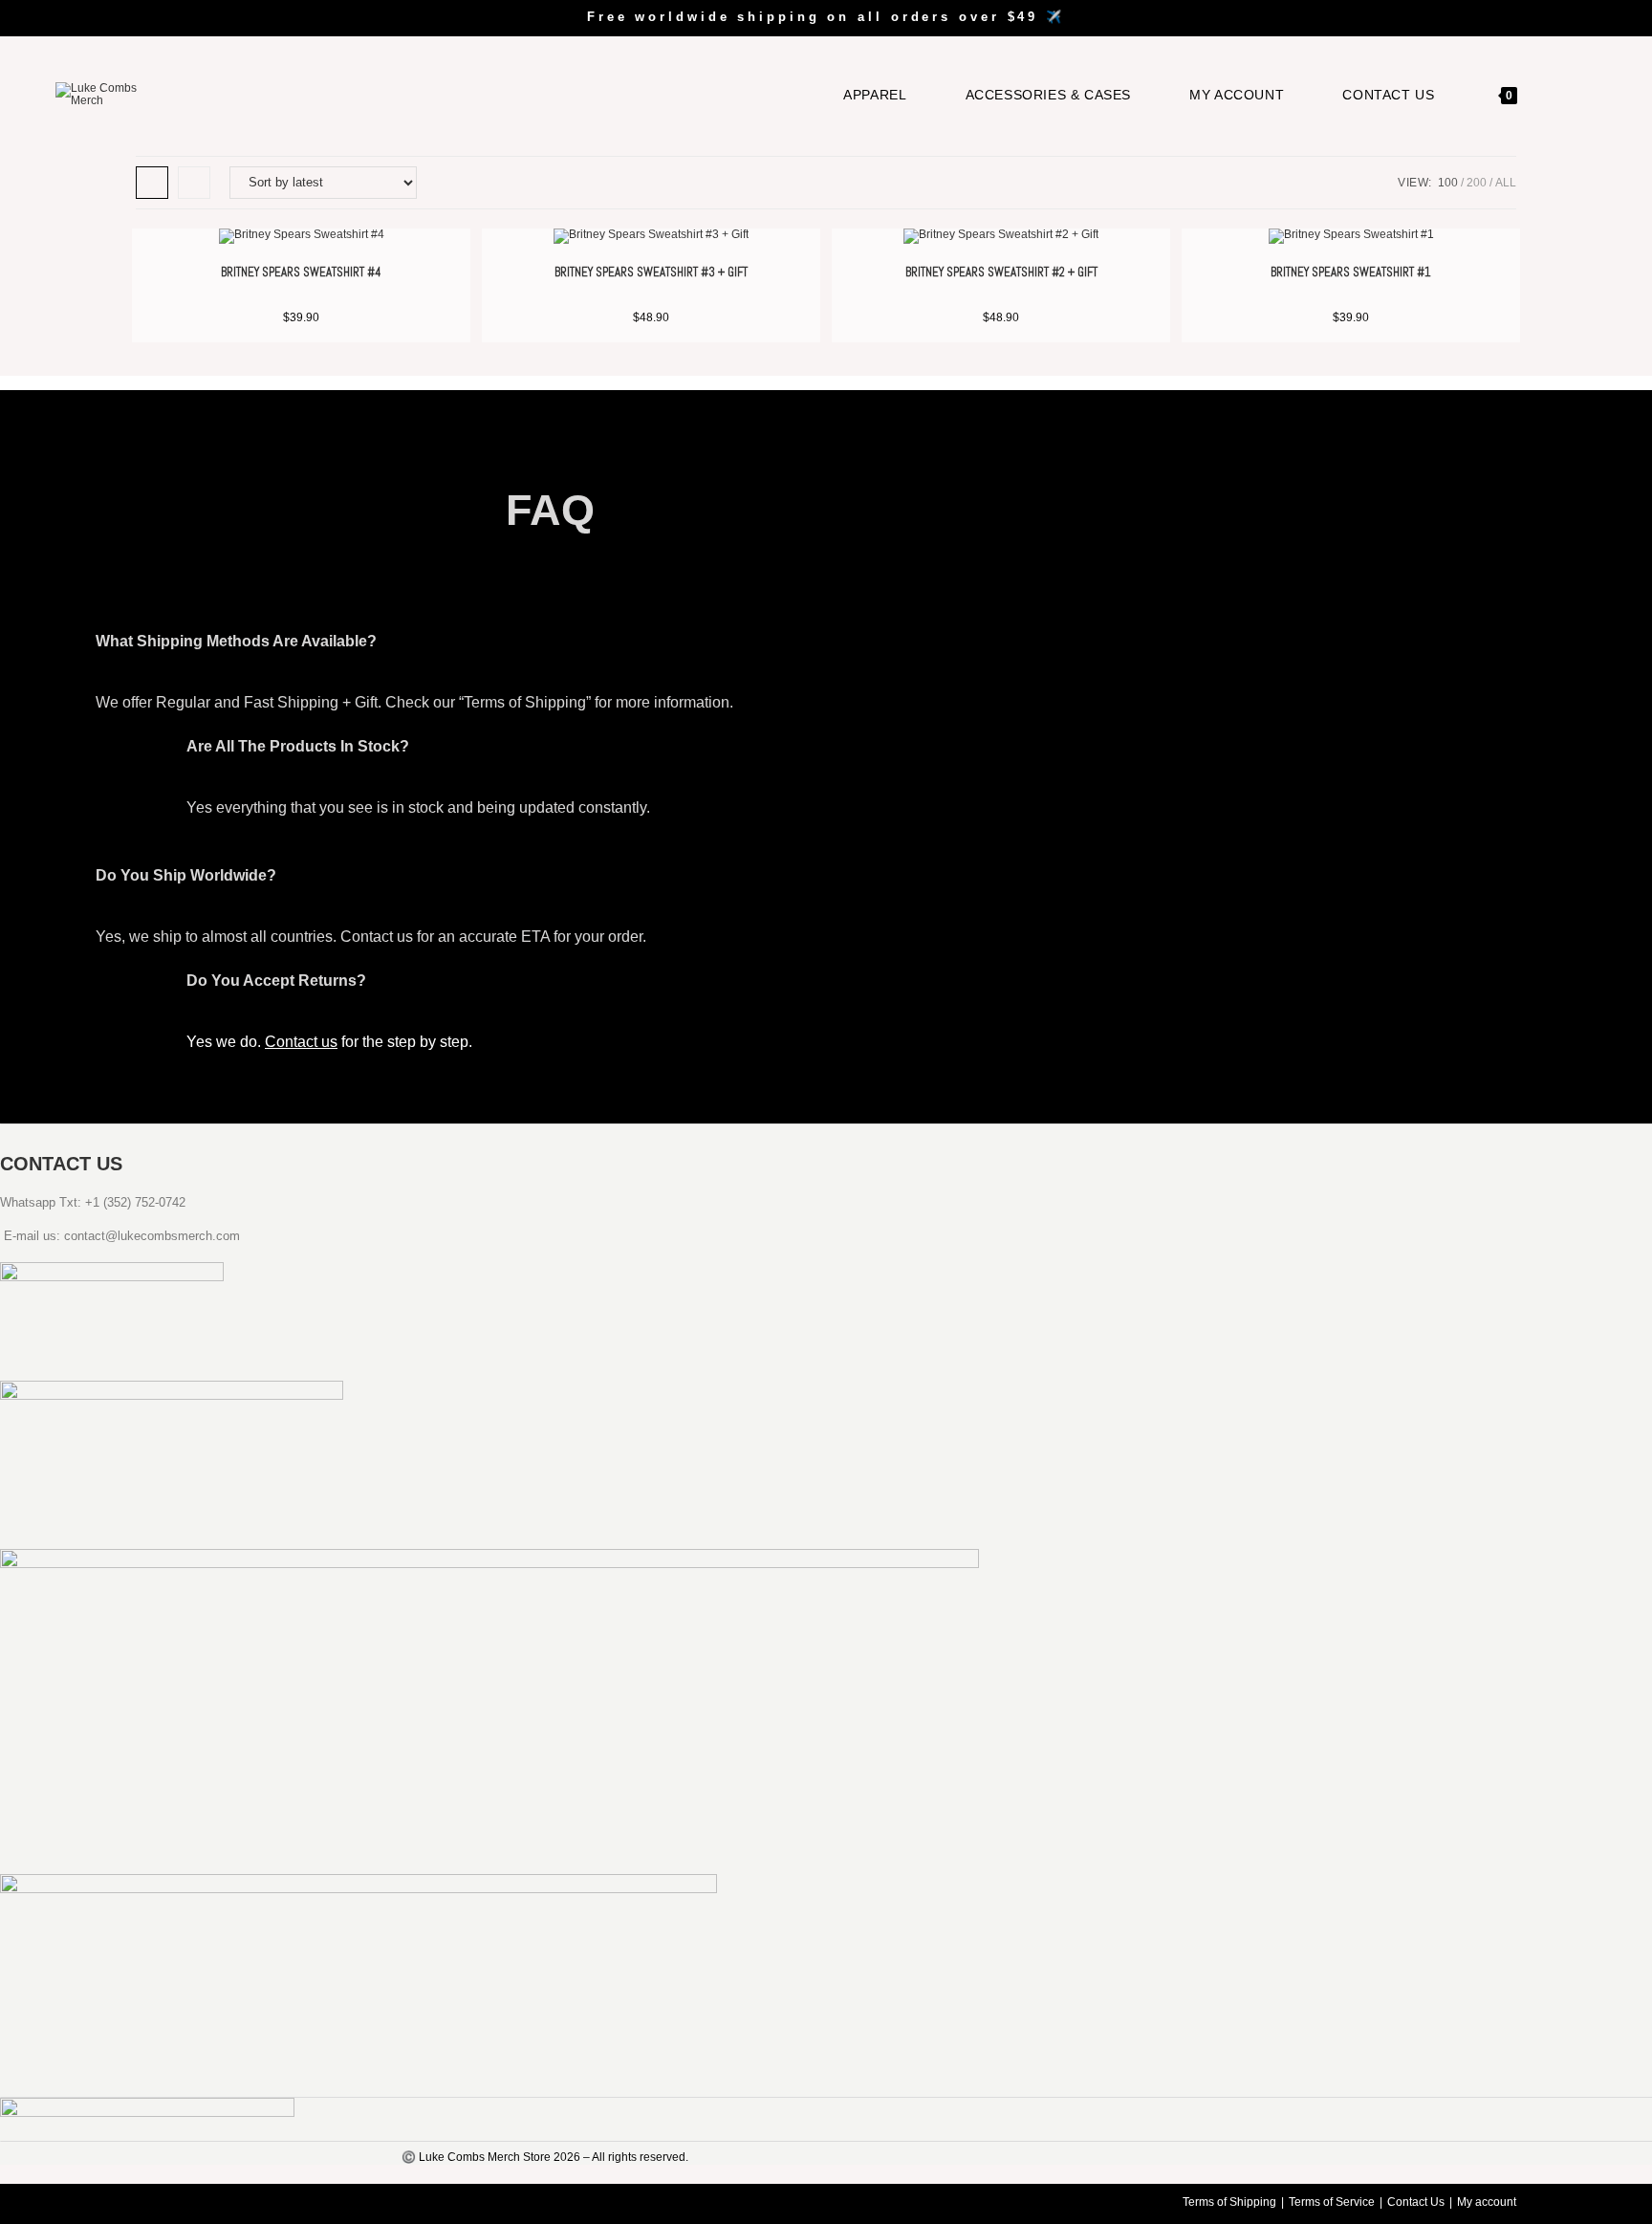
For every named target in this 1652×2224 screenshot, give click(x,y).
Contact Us (1416, 2202)
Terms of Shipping (1229, 2202)
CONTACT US (61, 1164)
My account (1487, 2202)
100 (1448, 183)
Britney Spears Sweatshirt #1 (1351, 272)
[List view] (194, 183)
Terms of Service (1332, 2202)
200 (1477, 183)
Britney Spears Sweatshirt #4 (301, 272)
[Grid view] (152, 183)
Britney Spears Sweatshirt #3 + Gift (651, 272)
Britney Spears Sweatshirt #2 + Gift (1001, 272)
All (1506, 183)
